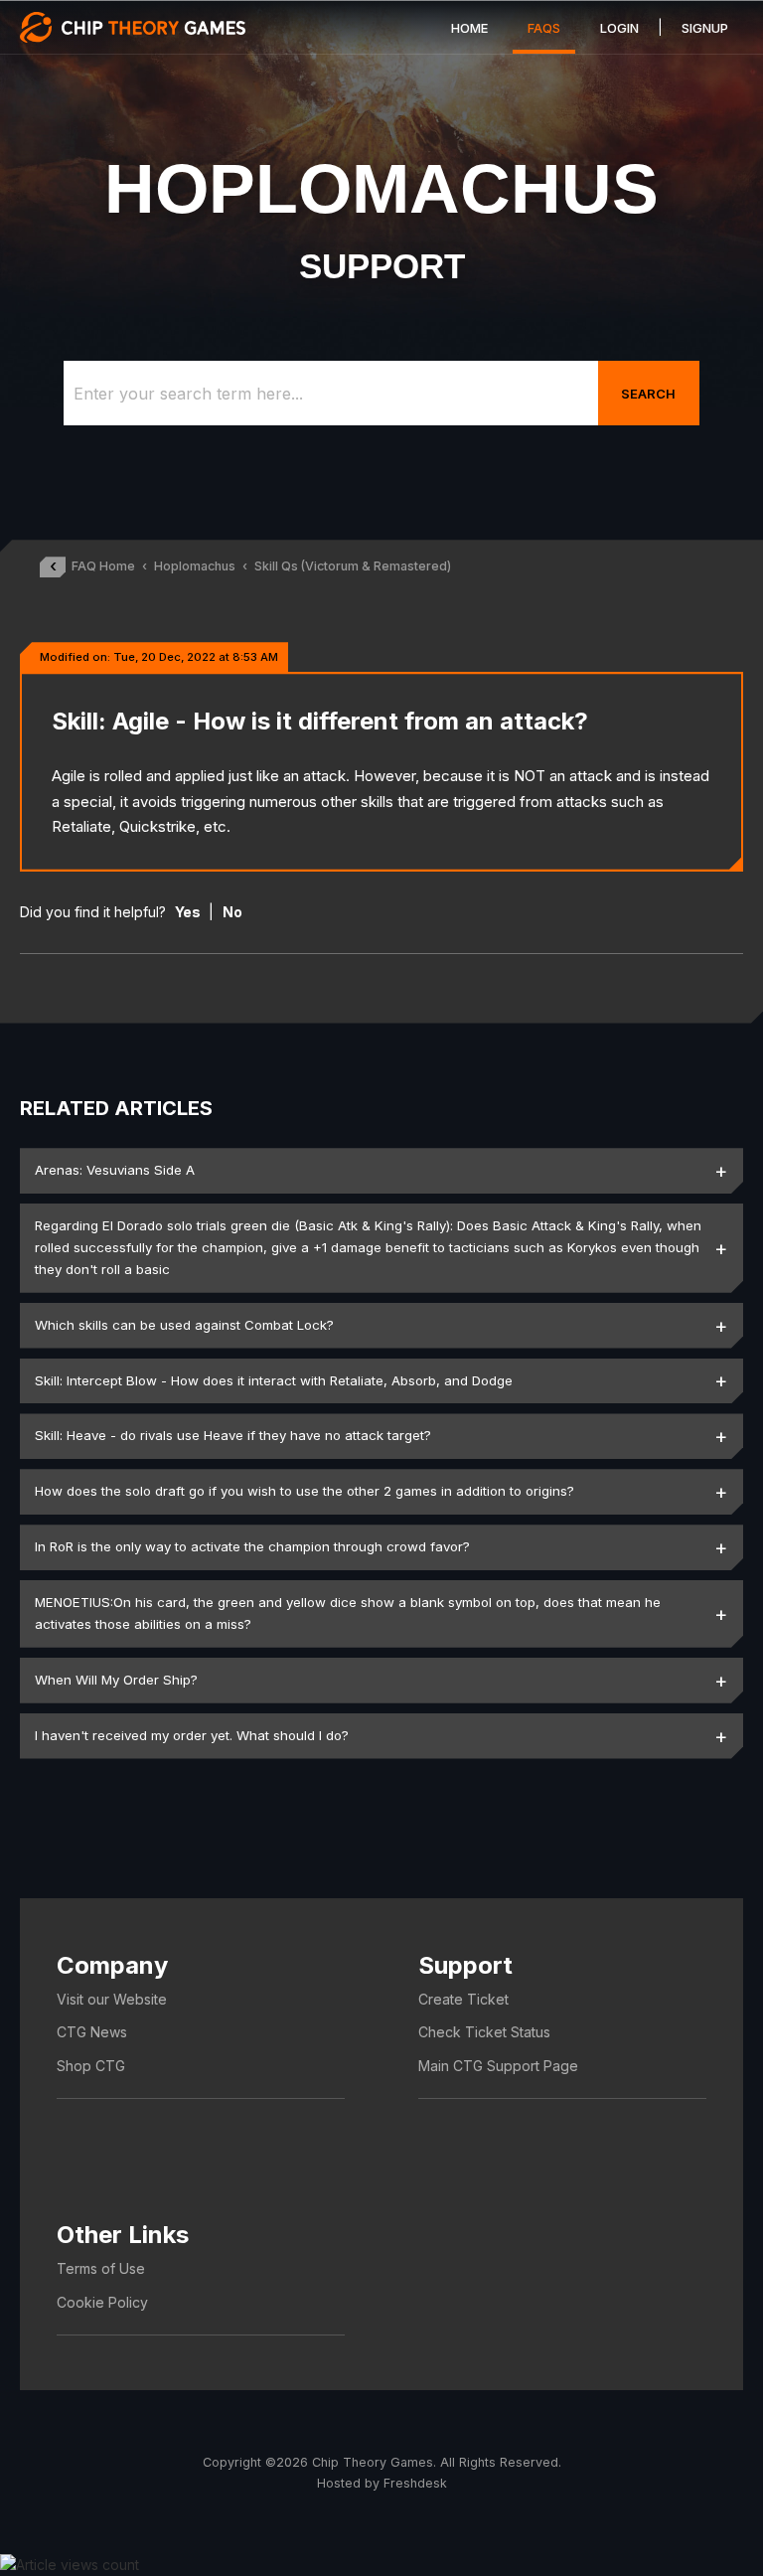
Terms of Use (101, 2268)
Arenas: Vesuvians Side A (115, 1170)
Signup (705, 28)
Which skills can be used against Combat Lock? (184, 1325)
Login (619, 28)
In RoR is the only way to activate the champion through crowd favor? (252, 1546)
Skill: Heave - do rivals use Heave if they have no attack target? (233, 1435)
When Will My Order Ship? (116, 1680)
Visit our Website (112, 1999)
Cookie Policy (102, 2302)
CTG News (92, 2032)
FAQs (544, 28)
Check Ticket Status (484, 2032)
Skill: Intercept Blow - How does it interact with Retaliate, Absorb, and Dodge (274, 1380)
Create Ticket (463, 1999)
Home (469, 28)
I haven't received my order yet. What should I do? (192, 1735)
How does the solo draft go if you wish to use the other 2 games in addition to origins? (305, 1491)
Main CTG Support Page (498, 2066)
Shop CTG (91, 2066)
